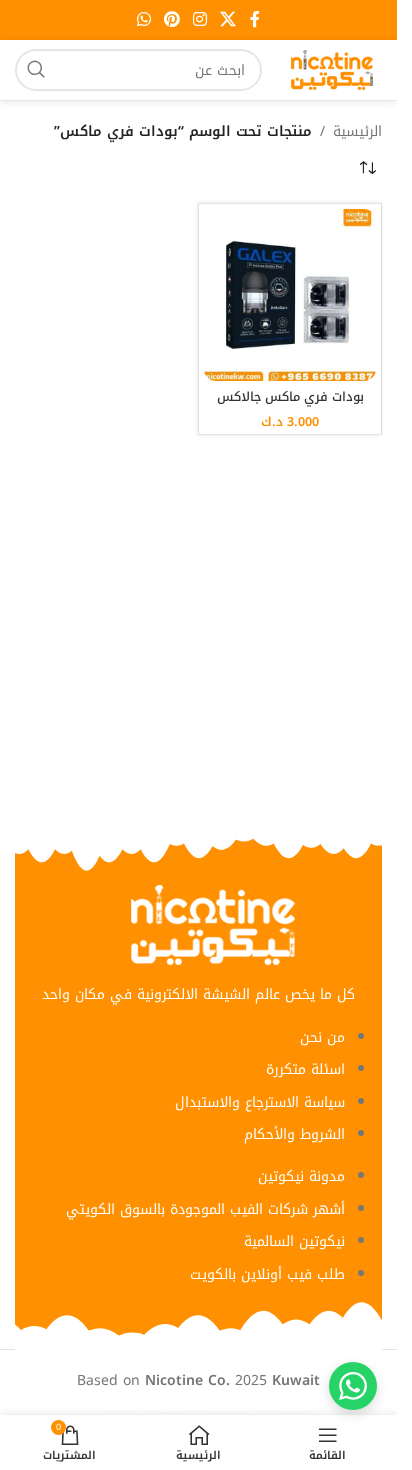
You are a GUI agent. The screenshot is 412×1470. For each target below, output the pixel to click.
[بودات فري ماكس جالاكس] (290, 295)
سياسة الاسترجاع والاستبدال (260, 1102)
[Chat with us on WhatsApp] (353, 1386)
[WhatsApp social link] (143, 19)
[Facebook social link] (255, 19)
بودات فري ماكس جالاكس (290, 397)
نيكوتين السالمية (294, 1241)
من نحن (322, 1037)
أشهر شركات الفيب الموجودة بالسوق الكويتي (205, 1209)
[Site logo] (332, 69)
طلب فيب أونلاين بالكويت (267, 1274)
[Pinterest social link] (171, 19)
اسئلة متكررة (305, 1069)
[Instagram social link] (200, 19)
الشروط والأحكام (294, 1134)
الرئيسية (357, 132)
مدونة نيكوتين (301, 1176)
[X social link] (228, 19)
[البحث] (36, 70)
